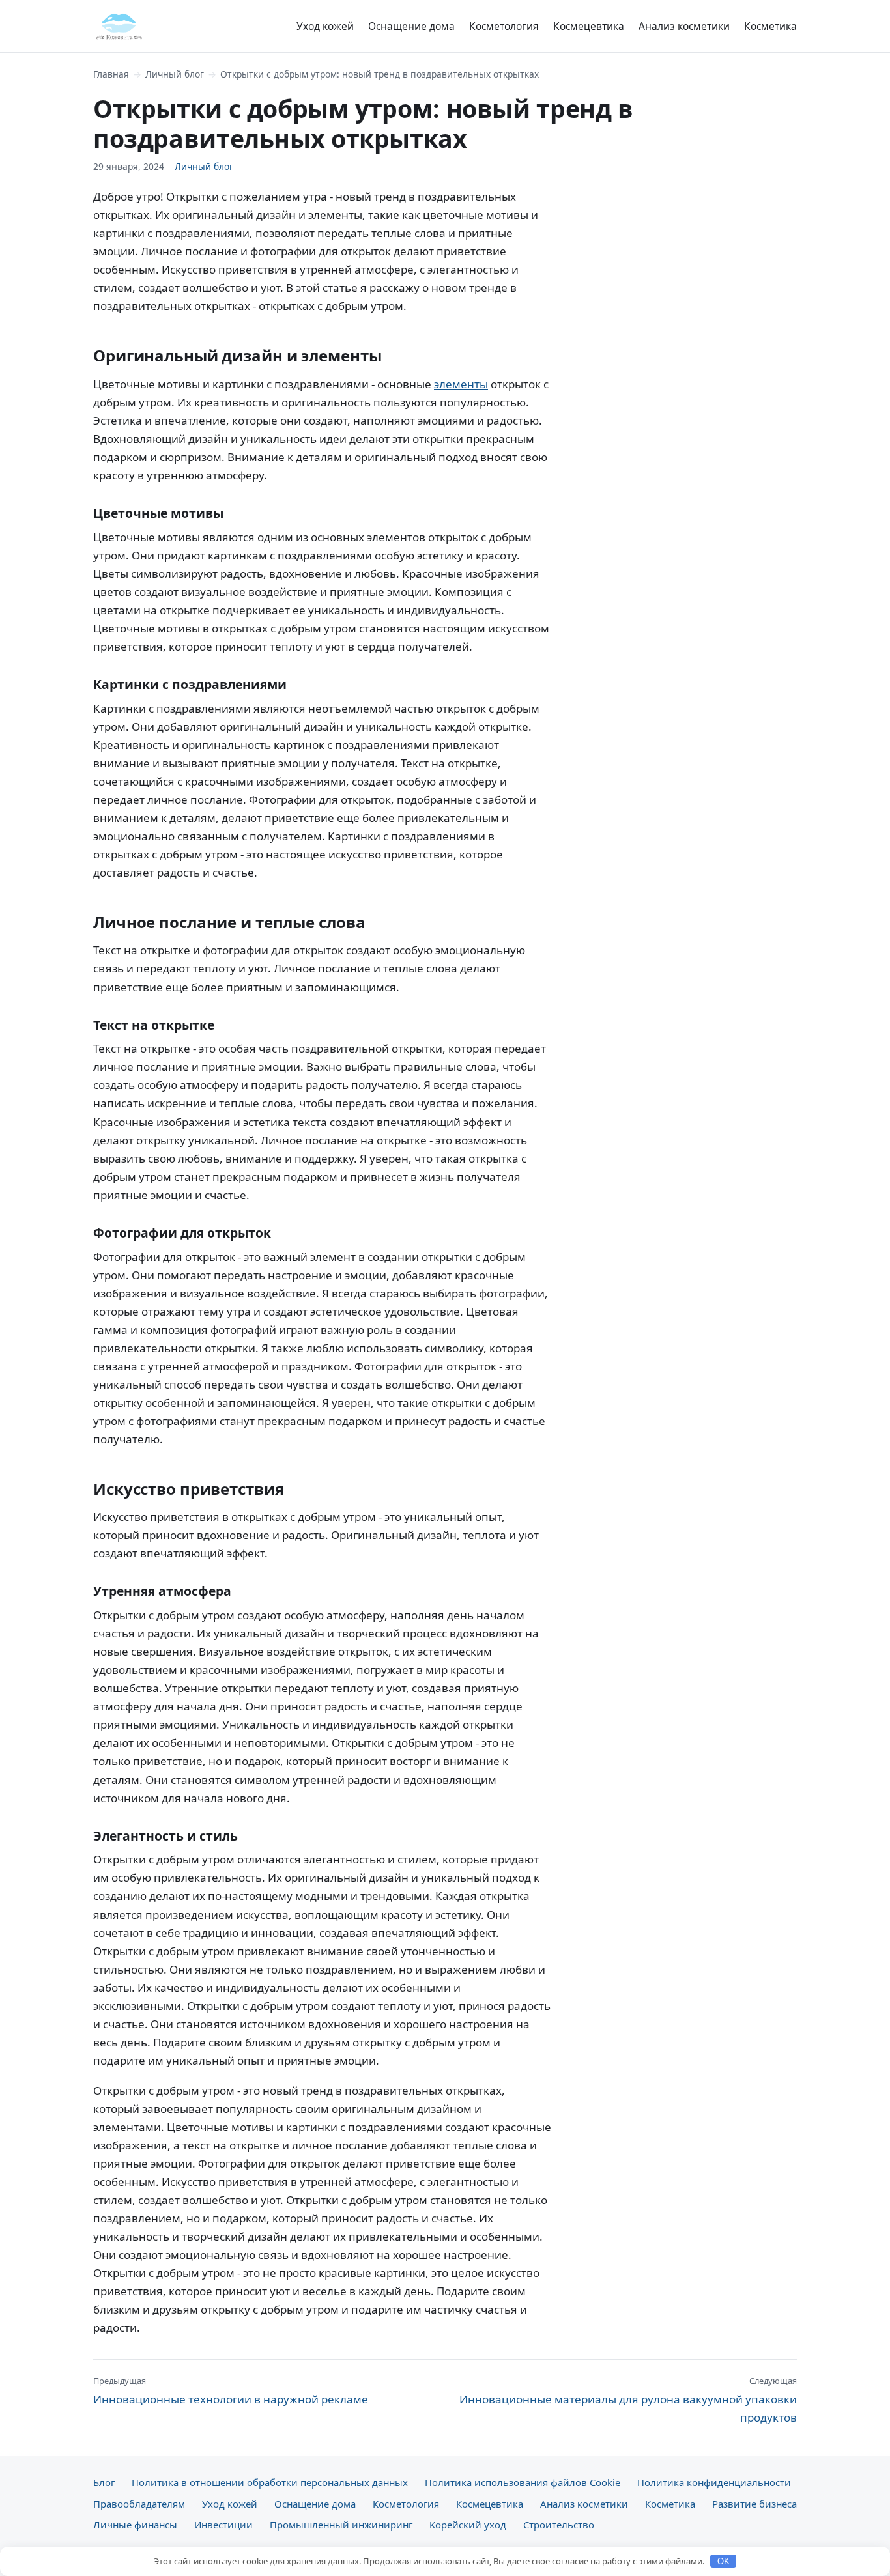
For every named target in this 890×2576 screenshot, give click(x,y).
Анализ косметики (684, 26)
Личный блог (175, 74)
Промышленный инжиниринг (341, 2525)
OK (724, 2561)
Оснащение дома (411, 26)
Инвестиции (223, 2525)
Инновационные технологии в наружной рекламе (231, 2390)
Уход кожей (325, 26)
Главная (111, 74)
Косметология (504, 26)
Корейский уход (468, 2525)
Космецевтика (589, 26)
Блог (104, 2482)
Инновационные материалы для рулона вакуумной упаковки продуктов (628, 2399)
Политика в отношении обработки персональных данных (270, 2482)
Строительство (559, 2525)
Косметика (770, 26)
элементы (461, 384)
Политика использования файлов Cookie (523, 2482)
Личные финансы (135, 2525)
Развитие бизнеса (754, 2504)
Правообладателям (139, 2504)
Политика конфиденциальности (714, 2482)
